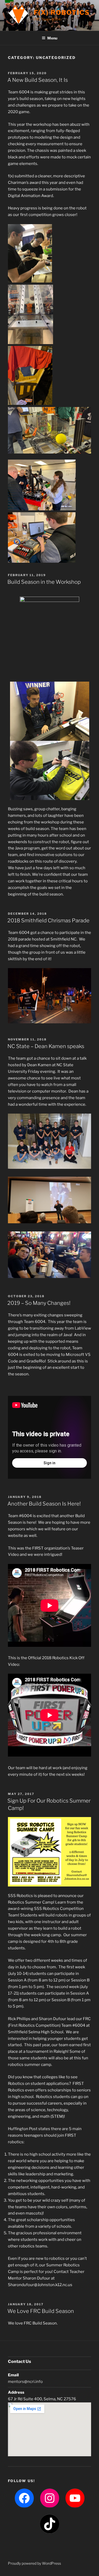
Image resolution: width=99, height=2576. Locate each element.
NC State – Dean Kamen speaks (46, 1046)
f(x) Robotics (62, 12)
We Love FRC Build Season (41, 2311)
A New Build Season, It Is (38, 80)
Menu (52, 38)
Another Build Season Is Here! (44, 1504)
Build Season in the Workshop (44, 582)
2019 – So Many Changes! (39, 1303)
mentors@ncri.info (25, 2382)
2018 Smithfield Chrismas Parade (48, 920)
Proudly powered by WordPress (34, 2563)
